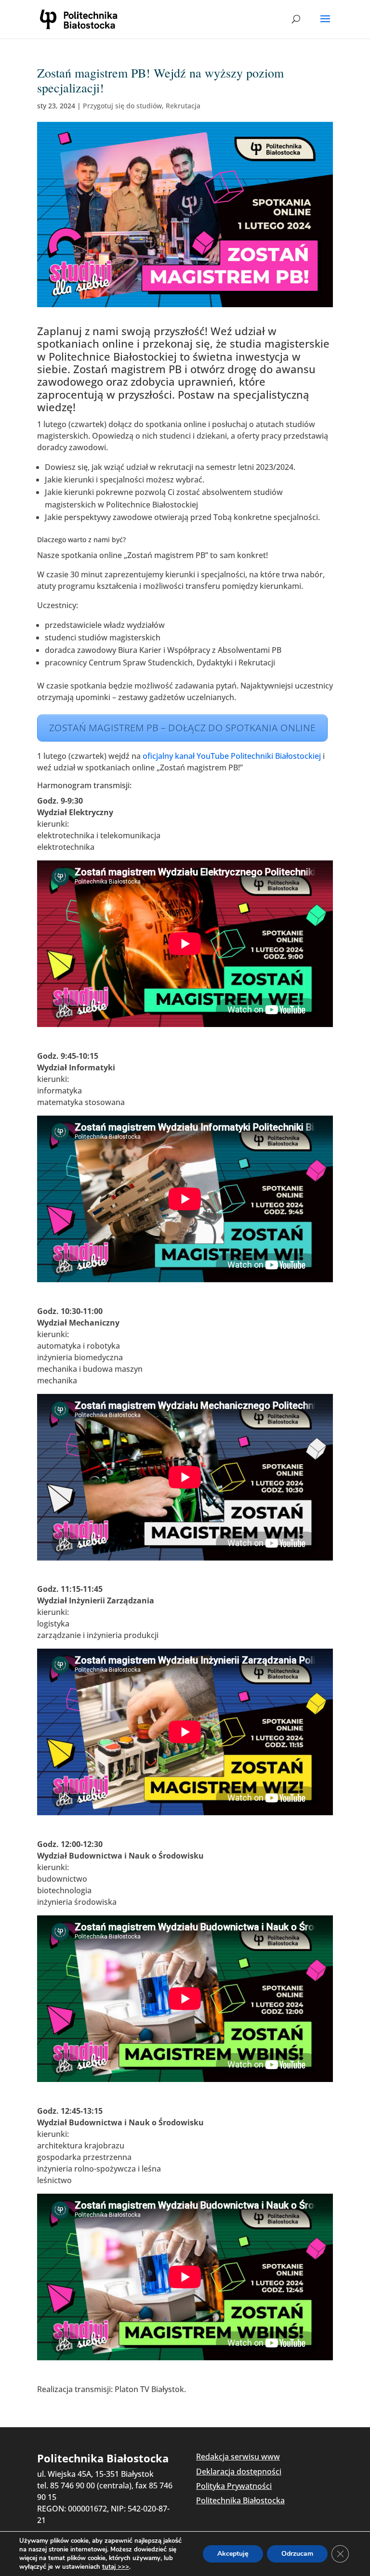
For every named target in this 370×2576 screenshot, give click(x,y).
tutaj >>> (116, 2567)
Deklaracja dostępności (239, 2472)
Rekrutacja (183, 106)
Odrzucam (297, 2554)
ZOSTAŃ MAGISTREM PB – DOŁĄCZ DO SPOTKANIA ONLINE (182, 728)
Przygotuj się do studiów (122, 106)
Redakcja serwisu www (238, 2457)
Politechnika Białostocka (240, 2500)
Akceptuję (233, 2554)
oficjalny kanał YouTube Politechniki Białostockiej (232, 756)
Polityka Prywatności (234, 2486)
